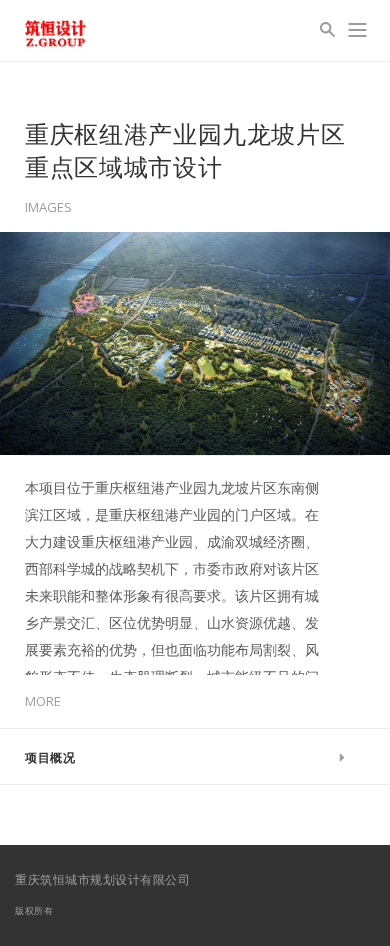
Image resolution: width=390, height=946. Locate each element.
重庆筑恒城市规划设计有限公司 (102, 879)
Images (48, 207)
